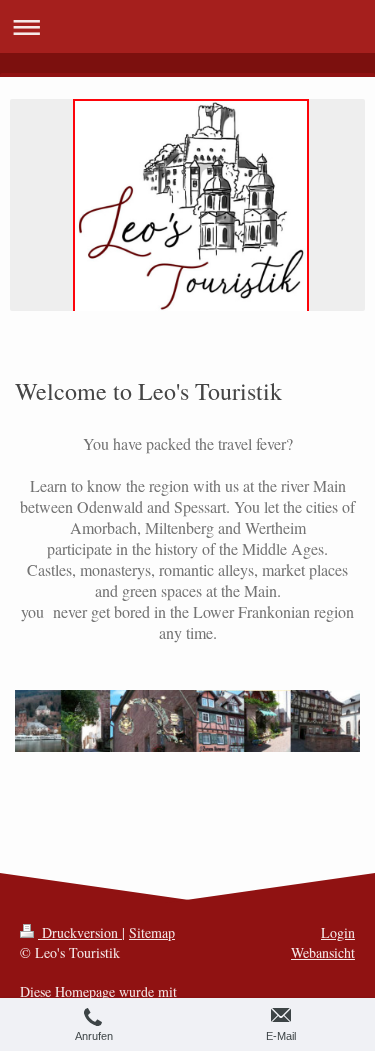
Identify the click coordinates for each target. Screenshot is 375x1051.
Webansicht (323, 952)
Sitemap (152, 932)
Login (338, 932)
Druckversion (80, 932)
